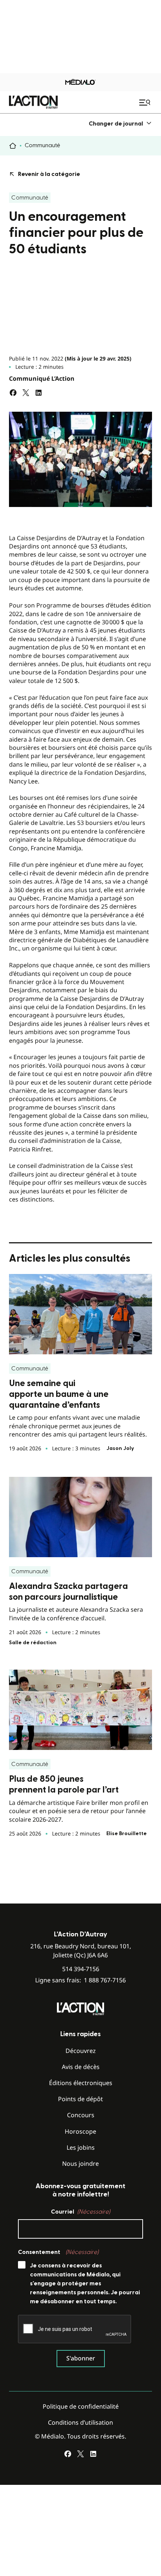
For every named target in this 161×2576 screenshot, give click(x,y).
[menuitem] (120, 123)
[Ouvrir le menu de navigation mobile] (146, 102)
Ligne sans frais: (80, 1980)
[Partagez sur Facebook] (13, 393)
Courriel (80, 2212)
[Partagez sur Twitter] (26, 393)
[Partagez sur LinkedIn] (39, 393)
